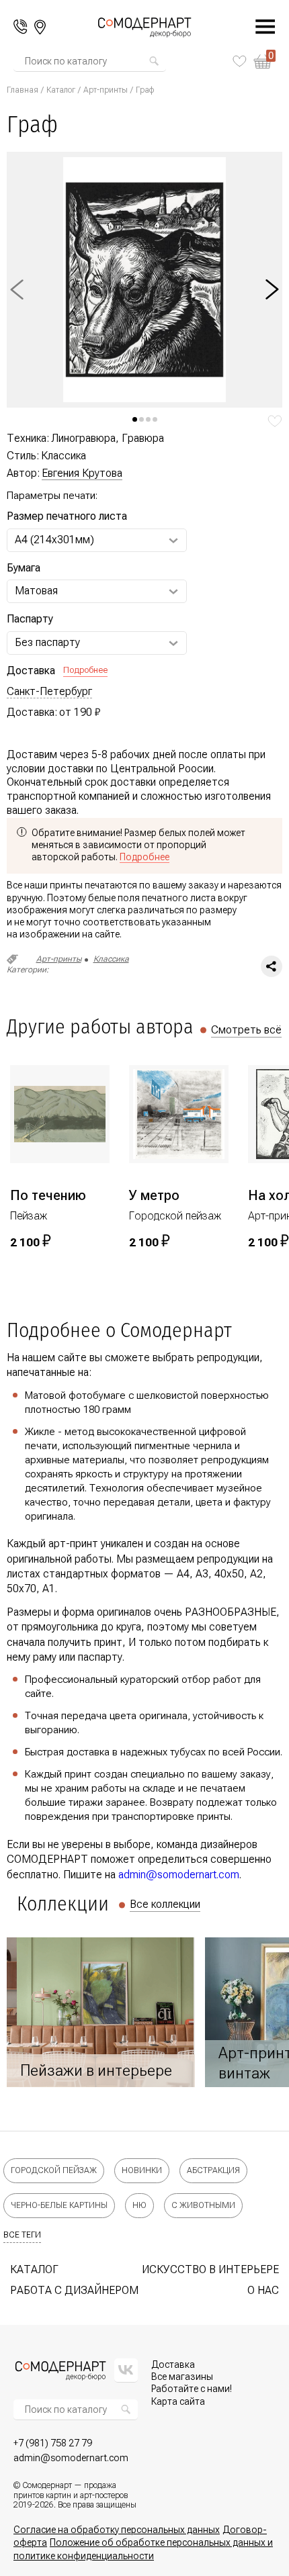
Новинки (142, 2170)
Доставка (173, 2364)
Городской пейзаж (54, 2170)
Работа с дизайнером (74, 2290)
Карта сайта (178, 2401)
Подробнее (85, 670)
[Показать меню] (258, 27)
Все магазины (182, 2377)
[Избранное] (240, 61)
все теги (22, 2235)
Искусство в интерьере (210, 2269)
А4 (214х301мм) (54, 540)
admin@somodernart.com (179, 1875)
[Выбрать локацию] (40, 27)
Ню (139, 2205)
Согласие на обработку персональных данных (117, 2530)
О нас (263, 2290)
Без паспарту (47, 642)
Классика (111, 959)
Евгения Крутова (82, 473)
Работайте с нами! (192, 2389)
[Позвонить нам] (20, 27)
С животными (203, 2205)
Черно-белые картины (59, 2205)
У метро (154, 1195)
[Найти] (154, 61)
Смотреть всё (246, 1030)
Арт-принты (106, 90)
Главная (23, 90)
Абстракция (213, 2170)
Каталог (61, 90)
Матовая (36, 591)
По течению (48, 1195)
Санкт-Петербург (49, 692)
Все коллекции (165, 1904)
